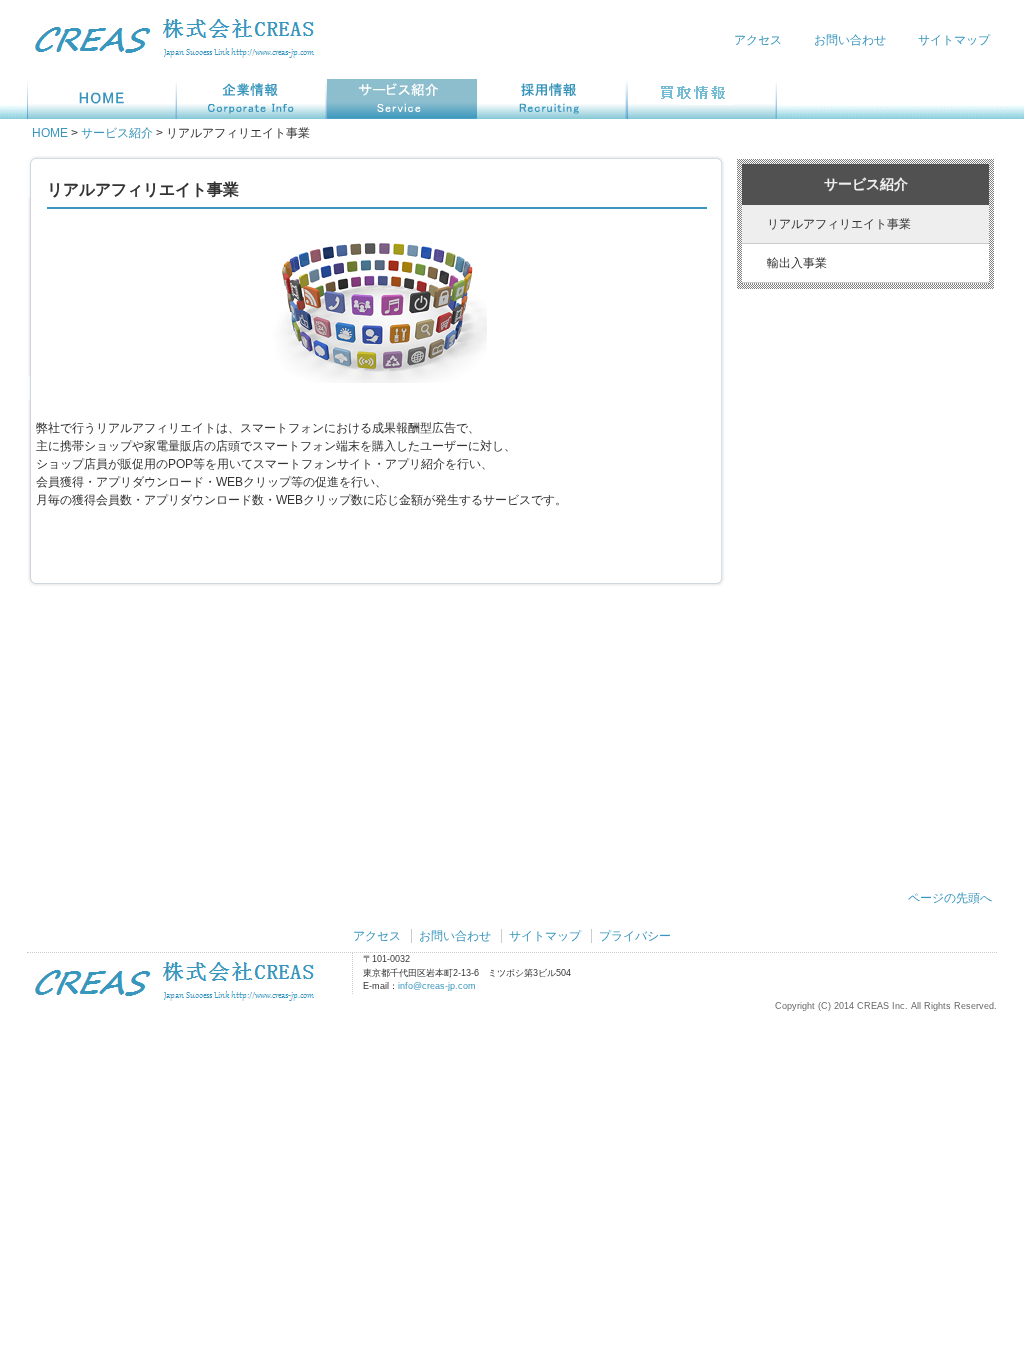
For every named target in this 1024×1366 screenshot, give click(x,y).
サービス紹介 (117, 133)
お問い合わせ (850, 40)
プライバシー (635, 936)
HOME (50, 133)
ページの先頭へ (950, 898)
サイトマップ (954, 40)
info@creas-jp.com (437, 986)
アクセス (758, 40)
